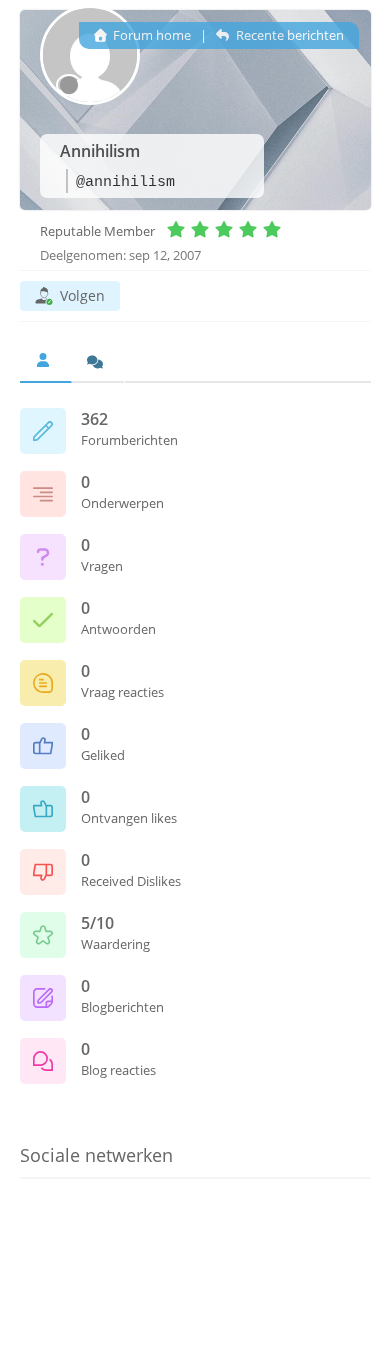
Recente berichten (288, 35)
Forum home (150, 35)
